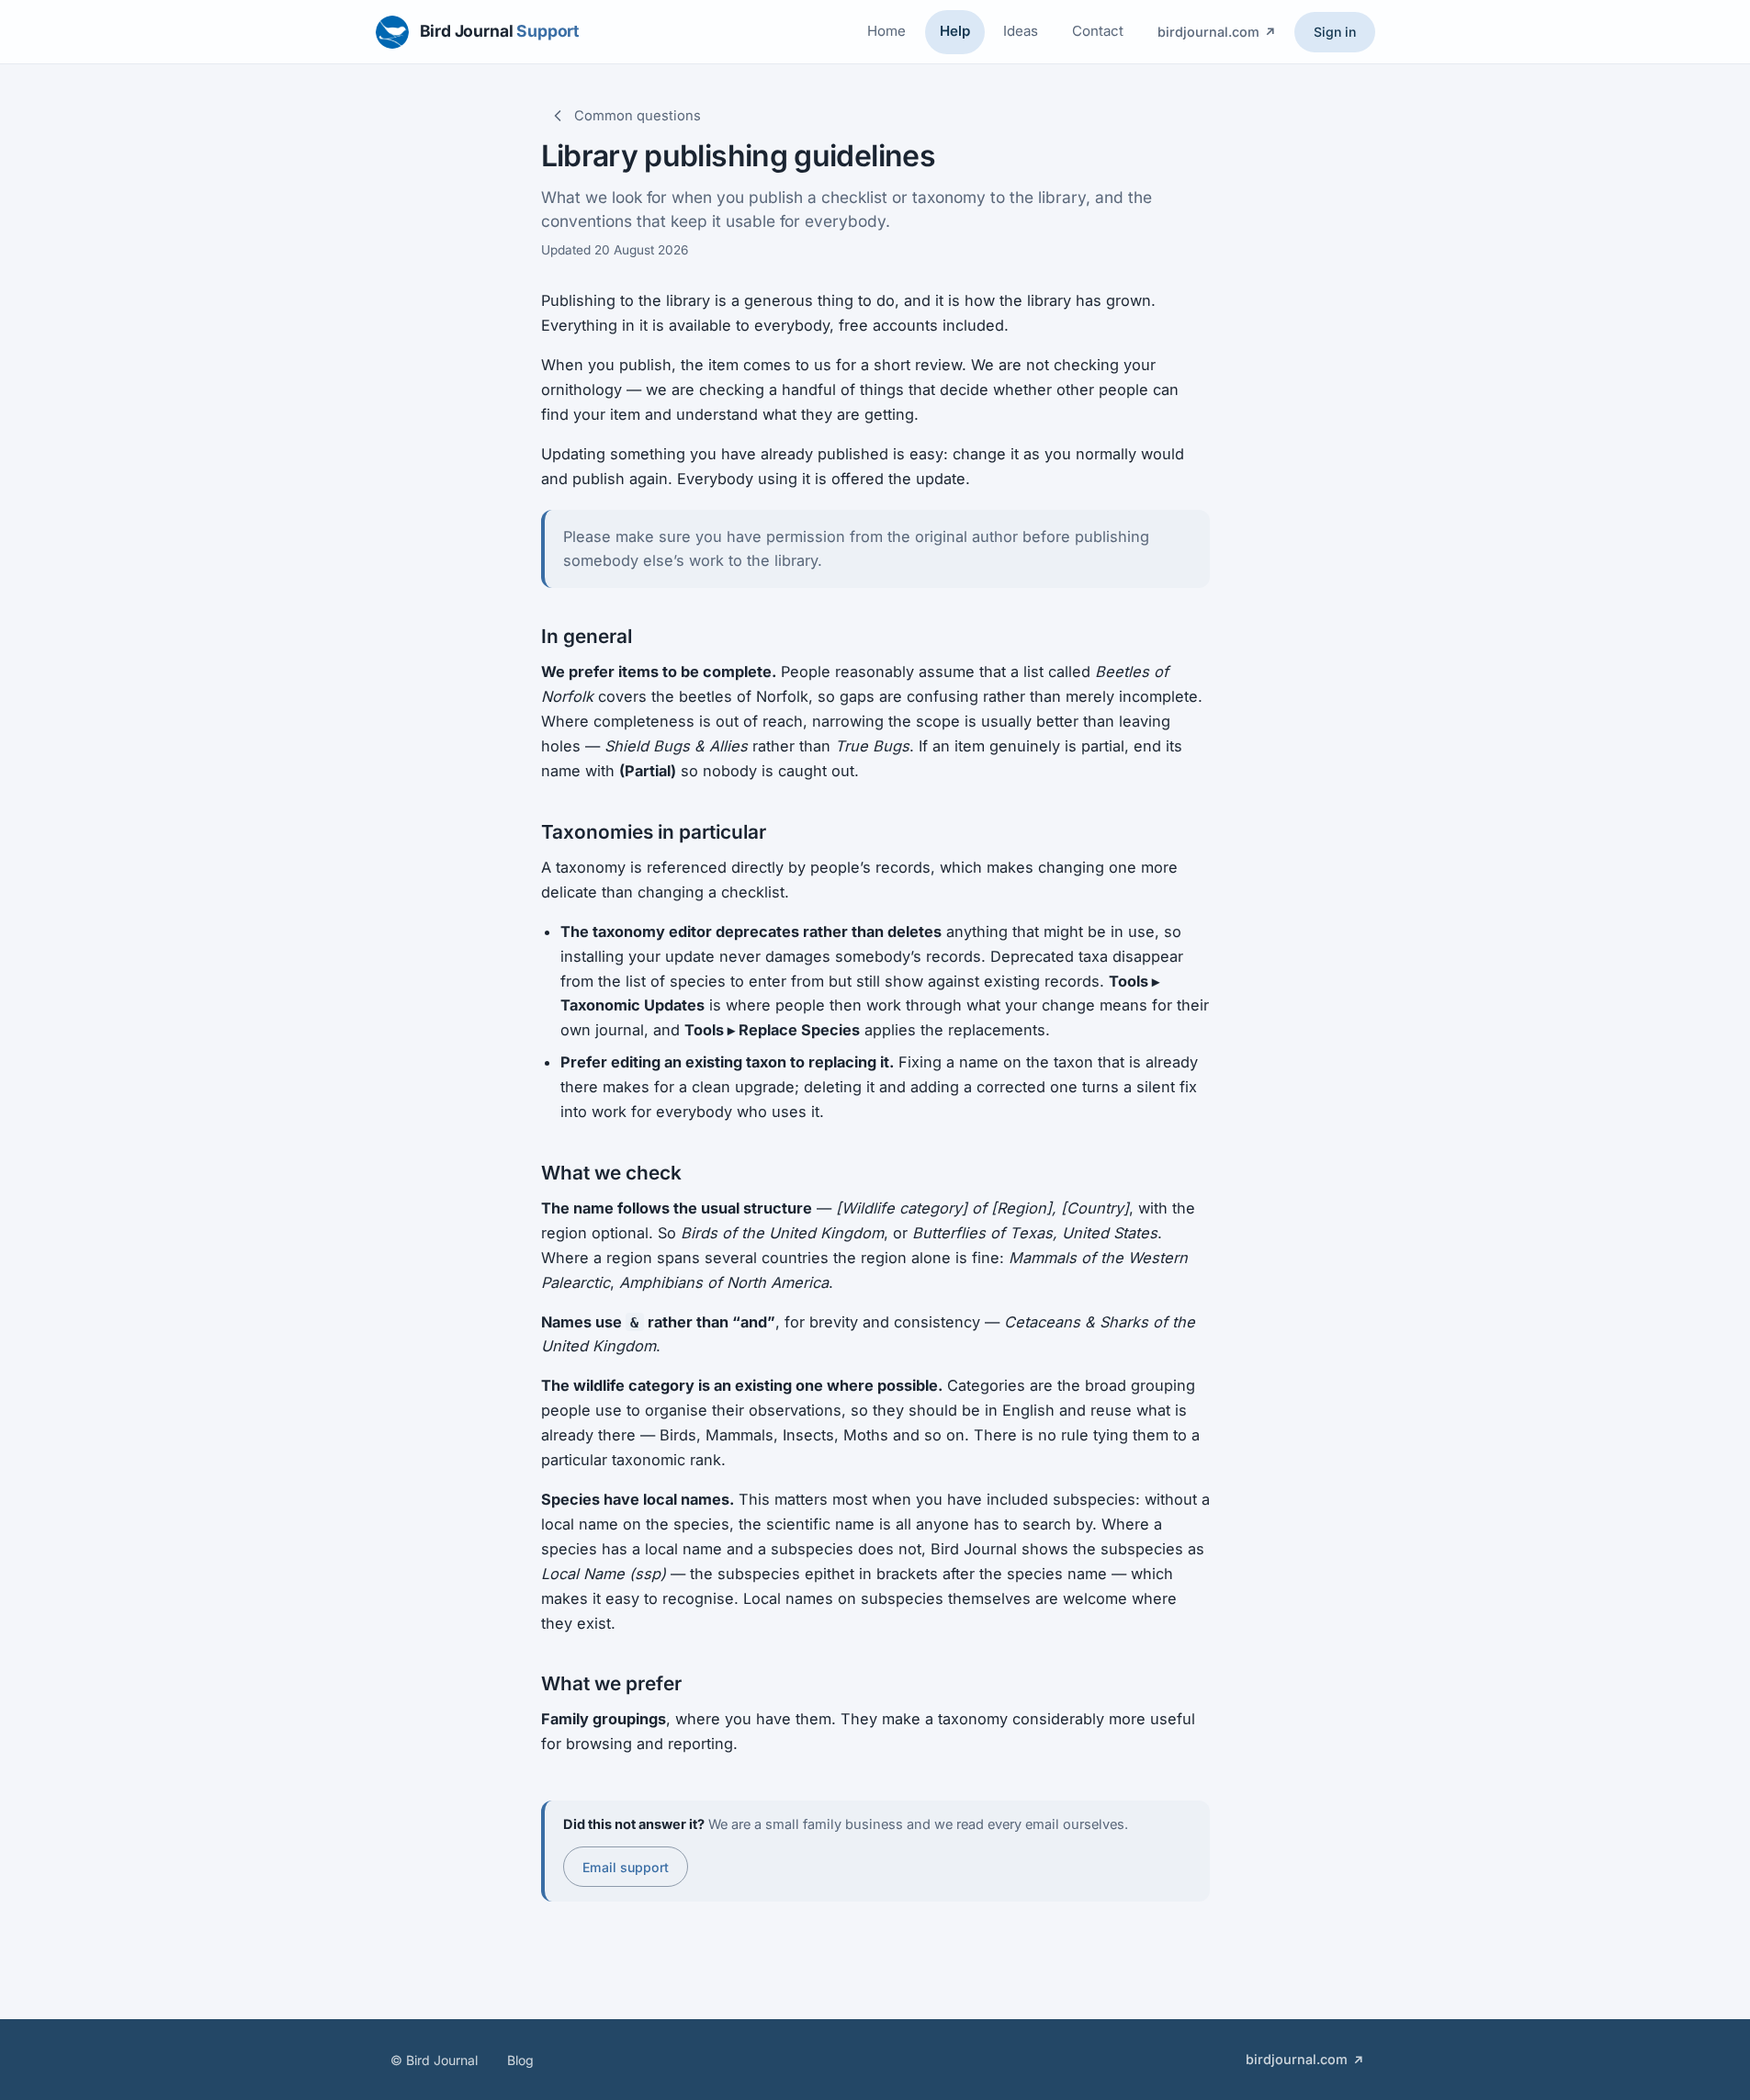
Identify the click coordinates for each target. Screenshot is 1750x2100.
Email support (626, 1867)
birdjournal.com (1208, 32)
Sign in (1335, 32)
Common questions (638, 116)
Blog (520, 2060)
